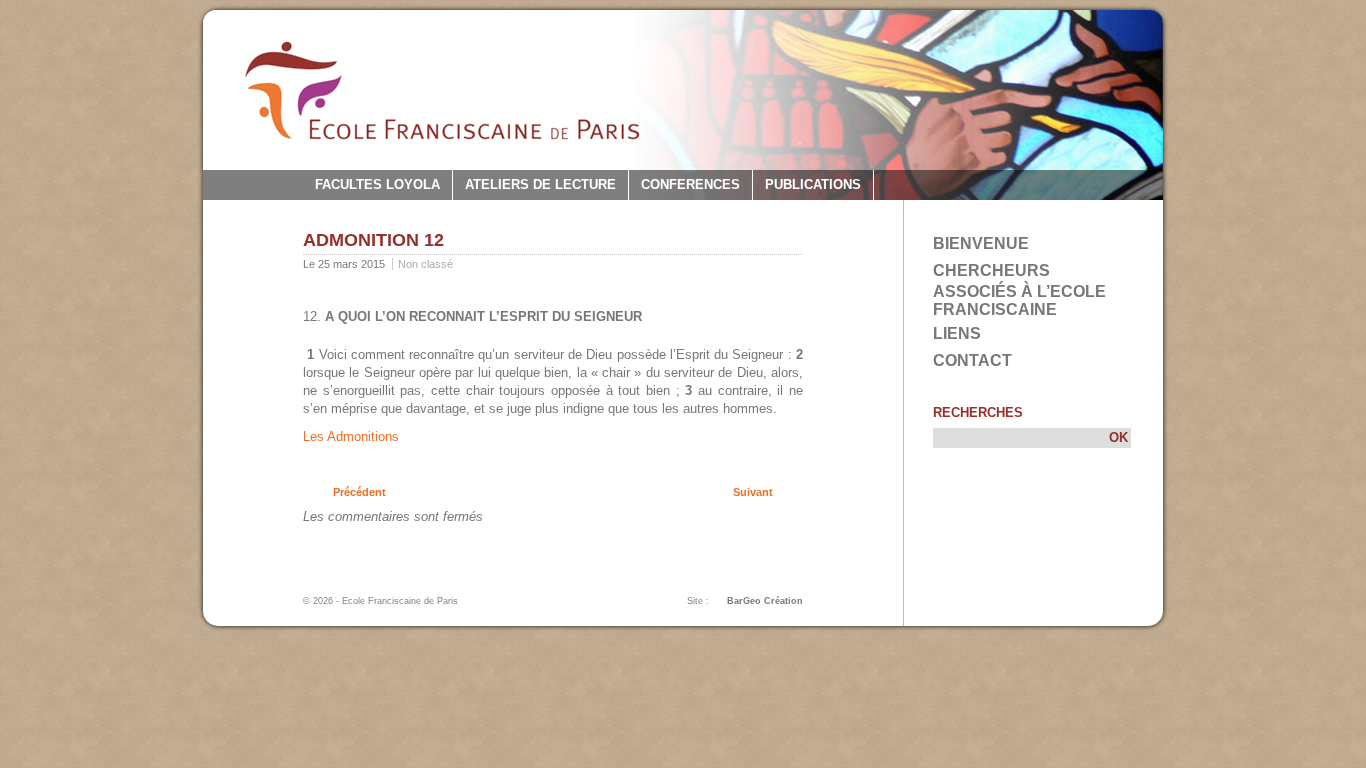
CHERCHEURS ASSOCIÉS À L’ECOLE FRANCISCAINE (1019, 290)
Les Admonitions (351, 436)
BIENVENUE (981, 243)
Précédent (359, 492)
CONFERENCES (690, 184)
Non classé (425, 264)
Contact (972, 360)
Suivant (753, 492)
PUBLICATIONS (813, 184)
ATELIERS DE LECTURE (540, 184)
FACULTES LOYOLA (377, 184)
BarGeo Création (765, 601)
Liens (957, 333)
